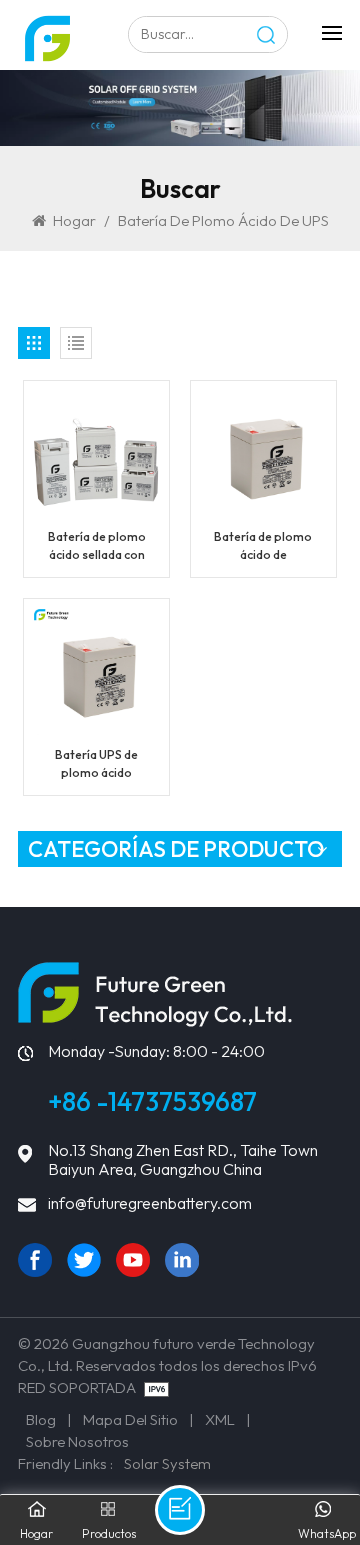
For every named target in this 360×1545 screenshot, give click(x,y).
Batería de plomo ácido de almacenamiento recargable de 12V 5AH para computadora (263, 546)
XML (220, 1419)
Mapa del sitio (130, 1419)
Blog (41, 1419)
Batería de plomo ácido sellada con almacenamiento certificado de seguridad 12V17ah (96, 546)
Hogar (74, 220)
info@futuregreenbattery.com (150, 1203)
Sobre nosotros (77, 1441)
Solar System (167, 1463)
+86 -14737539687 (152, 1101)
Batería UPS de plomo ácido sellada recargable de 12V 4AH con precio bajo (97, 764)
